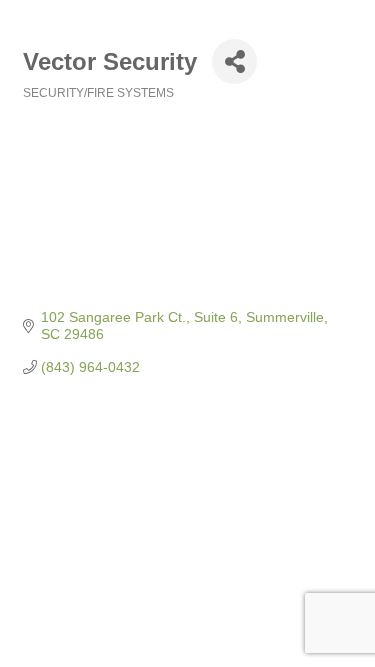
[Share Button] (234, 61)
